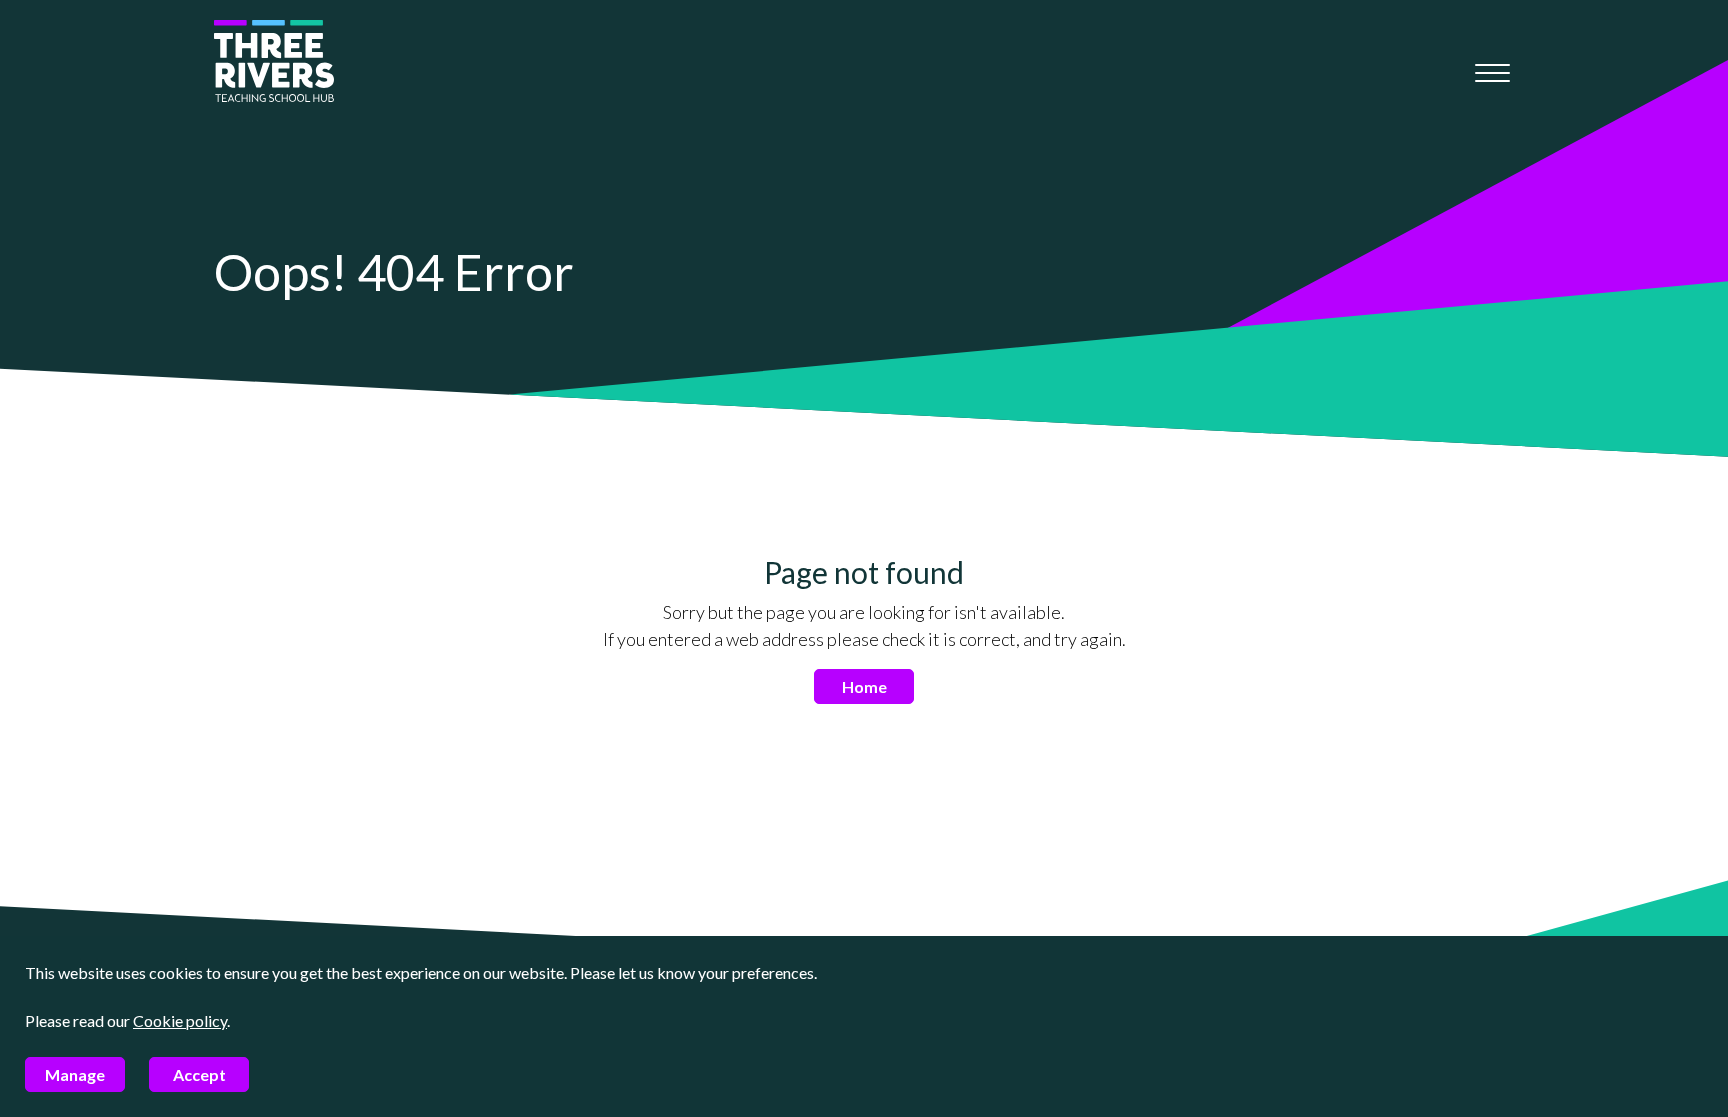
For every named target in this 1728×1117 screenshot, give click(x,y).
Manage (75, 1074)
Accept (199, 1074)
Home (864, 686)
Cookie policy (180, 1020)
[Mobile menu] (1492, 73)
